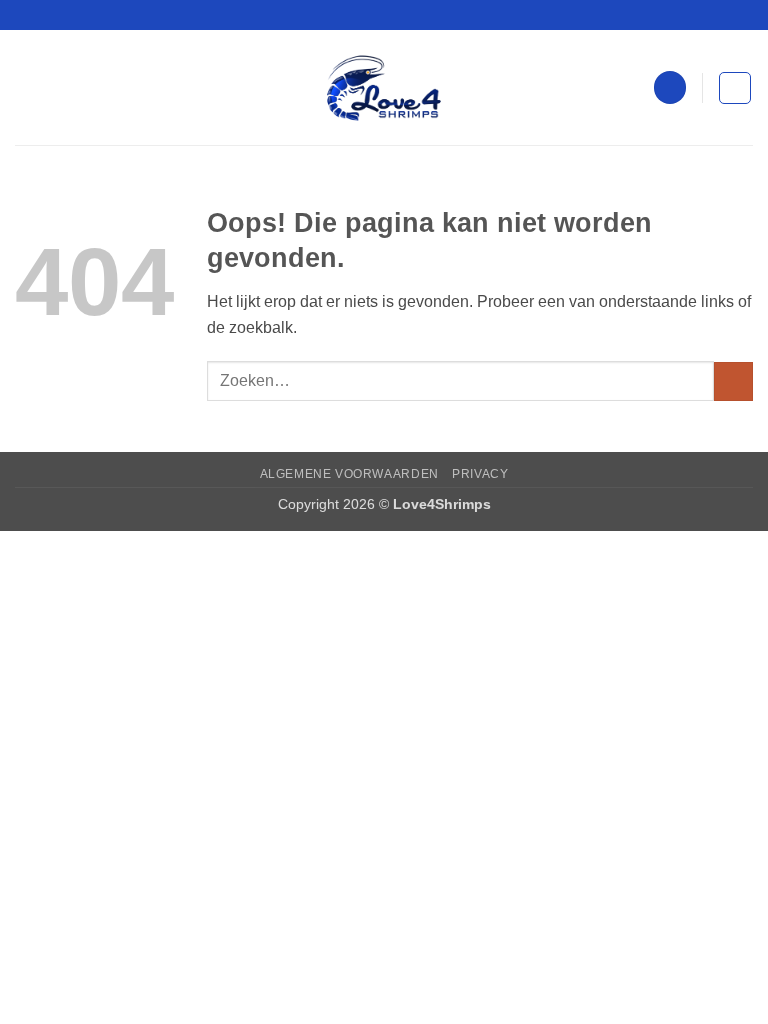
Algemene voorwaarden (349, 474)
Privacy (480, 474)
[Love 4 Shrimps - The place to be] (384, 88)
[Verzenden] (733, 381)
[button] (27, 87)
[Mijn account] (670, 87)
